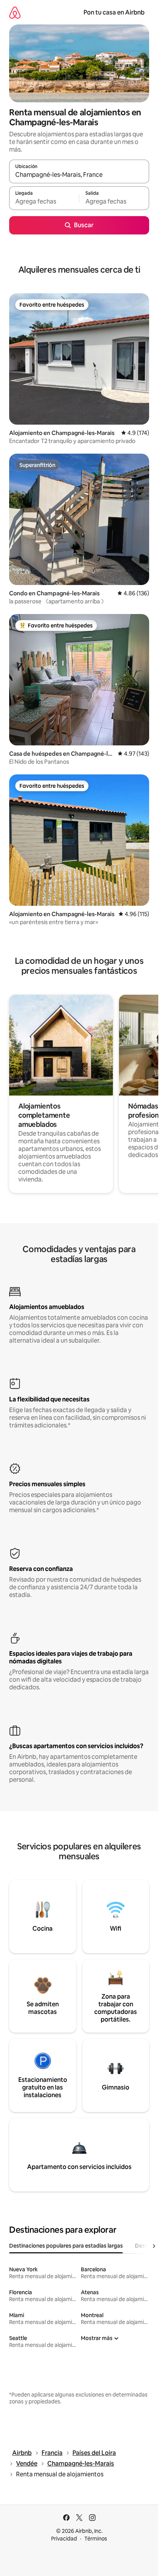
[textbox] (44, 202)
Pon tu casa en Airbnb (114, 12)
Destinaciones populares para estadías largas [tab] (66, 2246)
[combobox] (79, 175)
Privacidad (64, 2539)
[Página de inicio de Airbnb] (15, 12)
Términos (96, 2539)
